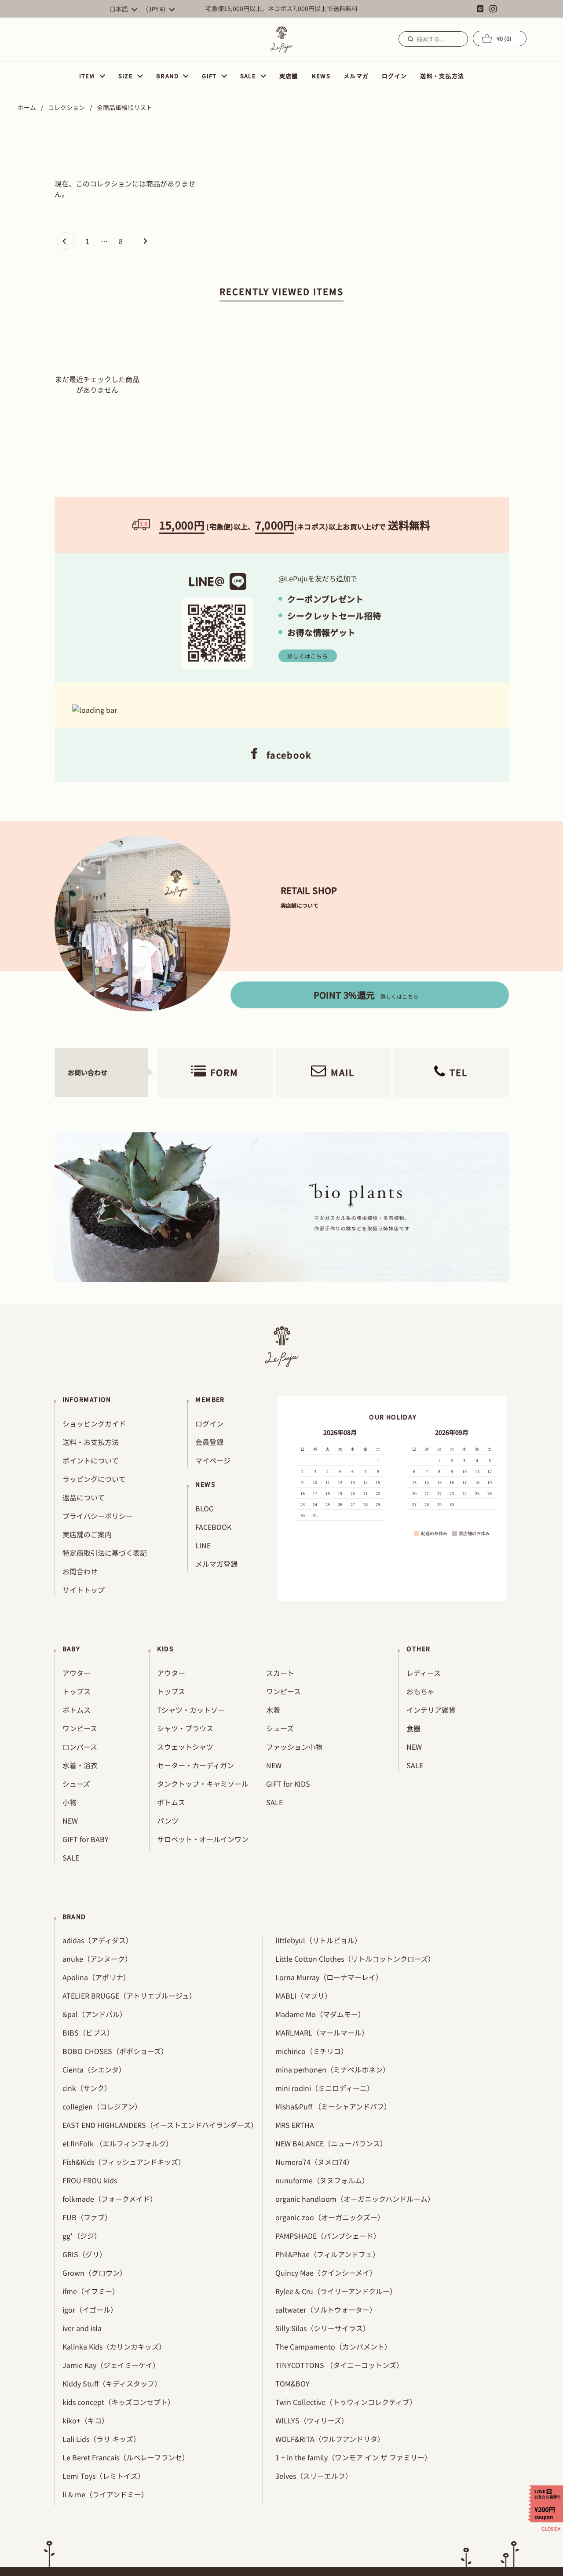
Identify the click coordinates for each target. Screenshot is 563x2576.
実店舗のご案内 (87, 1534)
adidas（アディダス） (98, 1940)
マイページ (213, 1460)
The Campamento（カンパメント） (333, 2346)
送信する (409, 39)
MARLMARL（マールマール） (322, 2032)
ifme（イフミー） (91, 2291)
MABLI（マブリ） (303, 1996)
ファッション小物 (294, 1747)
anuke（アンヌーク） (97, 1959)
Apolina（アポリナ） (96, 1977)
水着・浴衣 (80, 1765)
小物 (69, 1802)
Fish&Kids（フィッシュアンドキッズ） (124, 2162)
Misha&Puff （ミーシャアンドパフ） (333, 2106)
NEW (70, 1821)
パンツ (168, 1821)
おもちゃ (420, 1691)
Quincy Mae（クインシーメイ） (326, 2273)
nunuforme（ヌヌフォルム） (322, 2180)
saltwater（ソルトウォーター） (326, 2310)
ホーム (27, 107)
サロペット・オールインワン (203, 1839)
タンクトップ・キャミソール (203, 1784)
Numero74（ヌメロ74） (314, 2162)
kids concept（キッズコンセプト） (119, 2402)
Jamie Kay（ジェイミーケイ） (111, 2365)
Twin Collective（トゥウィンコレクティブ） (346, 2402)
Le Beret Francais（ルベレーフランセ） (126, 2457)
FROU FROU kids (90, 2180)
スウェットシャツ (185, 1747)
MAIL (343, 1072)
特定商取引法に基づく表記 (105, 1553)
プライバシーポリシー (98, 1516)
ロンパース (80, 1747)
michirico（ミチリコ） (312, 2051)
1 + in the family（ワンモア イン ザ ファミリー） (353, 2457)
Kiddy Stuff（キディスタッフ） (112, 2383)
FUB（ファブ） (87, 2217)
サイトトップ (84, 1590)
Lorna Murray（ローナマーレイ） (329, 1977)
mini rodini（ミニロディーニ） (325, 2088)
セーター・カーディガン (196, 1765)
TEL (459, 1072)
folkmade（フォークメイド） (110, 2199)
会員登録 (209, 1442)
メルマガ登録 (216, 1564)
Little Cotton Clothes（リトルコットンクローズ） (355, 1959)
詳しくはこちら (307, 656)
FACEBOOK (213, 1527)
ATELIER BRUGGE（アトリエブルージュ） (129, 1996)
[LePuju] (281, 40)
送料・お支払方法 (91, 1442)
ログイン (209, 1423)
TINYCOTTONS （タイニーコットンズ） (339, 2365)
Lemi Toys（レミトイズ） (104, 2476)
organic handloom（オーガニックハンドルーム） (355, 2199)
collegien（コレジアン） (102, 2106)
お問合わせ (80, 1571)
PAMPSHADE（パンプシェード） (328, 2236)
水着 (273, 1710)
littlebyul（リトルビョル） (318, 1940)
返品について (84, 1497)
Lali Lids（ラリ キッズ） (101, 2439)
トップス (77, 1691)
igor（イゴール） (90, 2310)
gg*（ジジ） (82, 2236)
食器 (413, 1728)
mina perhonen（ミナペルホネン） (333, 2069)
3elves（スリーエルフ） (314, 2476)
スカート (280, 1673)
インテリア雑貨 (431, 1710)
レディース (424, 1673)
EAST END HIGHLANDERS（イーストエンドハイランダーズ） (160, 2125)
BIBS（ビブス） (88, 2032)
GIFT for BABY (86, 1839)
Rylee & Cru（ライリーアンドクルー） (336, 2291)
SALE (71, 1857)
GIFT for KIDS (288, 1784)
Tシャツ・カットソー (191, 1710)
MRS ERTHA (295, 2125)
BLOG (205, 1508)
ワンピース (80, 1728)
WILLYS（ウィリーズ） (312, 2420)
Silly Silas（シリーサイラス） (323, 2328)
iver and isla (82, 2328)
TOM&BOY (292, 2383)
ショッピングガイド (94, 1423)
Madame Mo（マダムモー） (320, 2014)
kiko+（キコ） (86, 2420)
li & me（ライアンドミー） (105, 2494)
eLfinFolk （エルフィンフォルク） (118, 2143)
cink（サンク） (87, 2088)
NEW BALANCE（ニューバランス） (331, 2143)
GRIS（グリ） (84, 2254)
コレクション (66, 107)
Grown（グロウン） (95, 2273)
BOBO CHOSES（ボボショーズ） (115, 2051)
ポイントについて (91, 1460)
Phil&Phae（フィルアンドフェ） (327, 2254)
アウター (77, 1673)
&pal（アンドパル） (95, 2014)
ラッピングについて (94, 1479)
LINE (203, 1545)
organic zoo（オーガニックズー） (330, 2217)
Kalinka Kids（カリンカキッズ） (114, 2346)
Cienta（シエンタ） (94, 2069)
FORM (224, 1072)
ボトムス (77, 1710)
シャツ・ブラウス (185, 1728)
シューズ (76, 1784)
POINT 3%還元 (366, 995)
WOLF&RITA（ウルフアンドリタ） (330, 2439)
